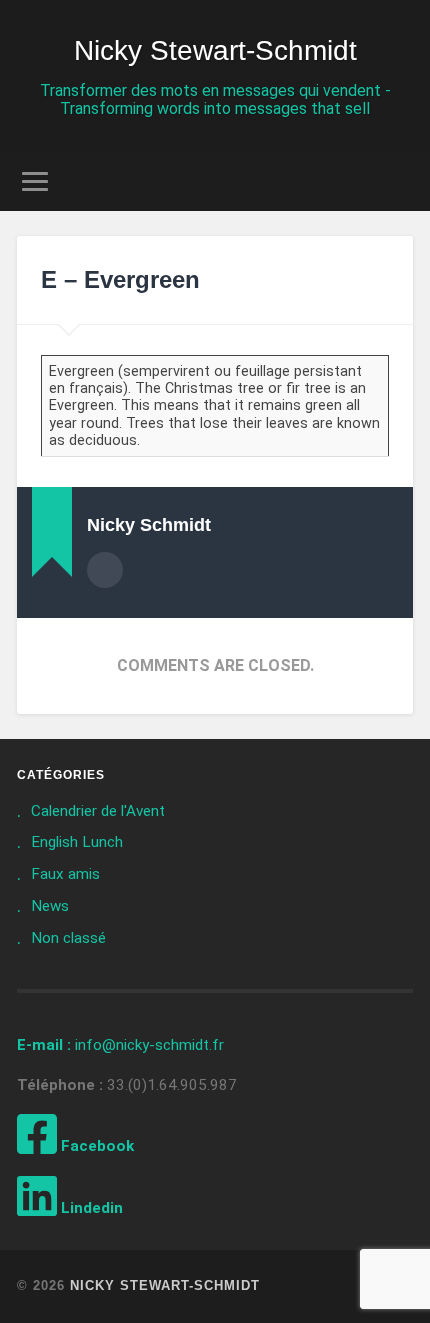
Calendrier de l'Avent (98, 811)
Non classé (68, 938)
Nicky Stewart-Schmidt (215, 50)
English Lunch (77, 842)
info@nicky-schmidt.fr (120, 1045)
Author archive (105, 570)
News (50, 906)
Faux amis (65, 874)
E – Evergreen (120, 279)
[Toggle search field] (397, 181)
